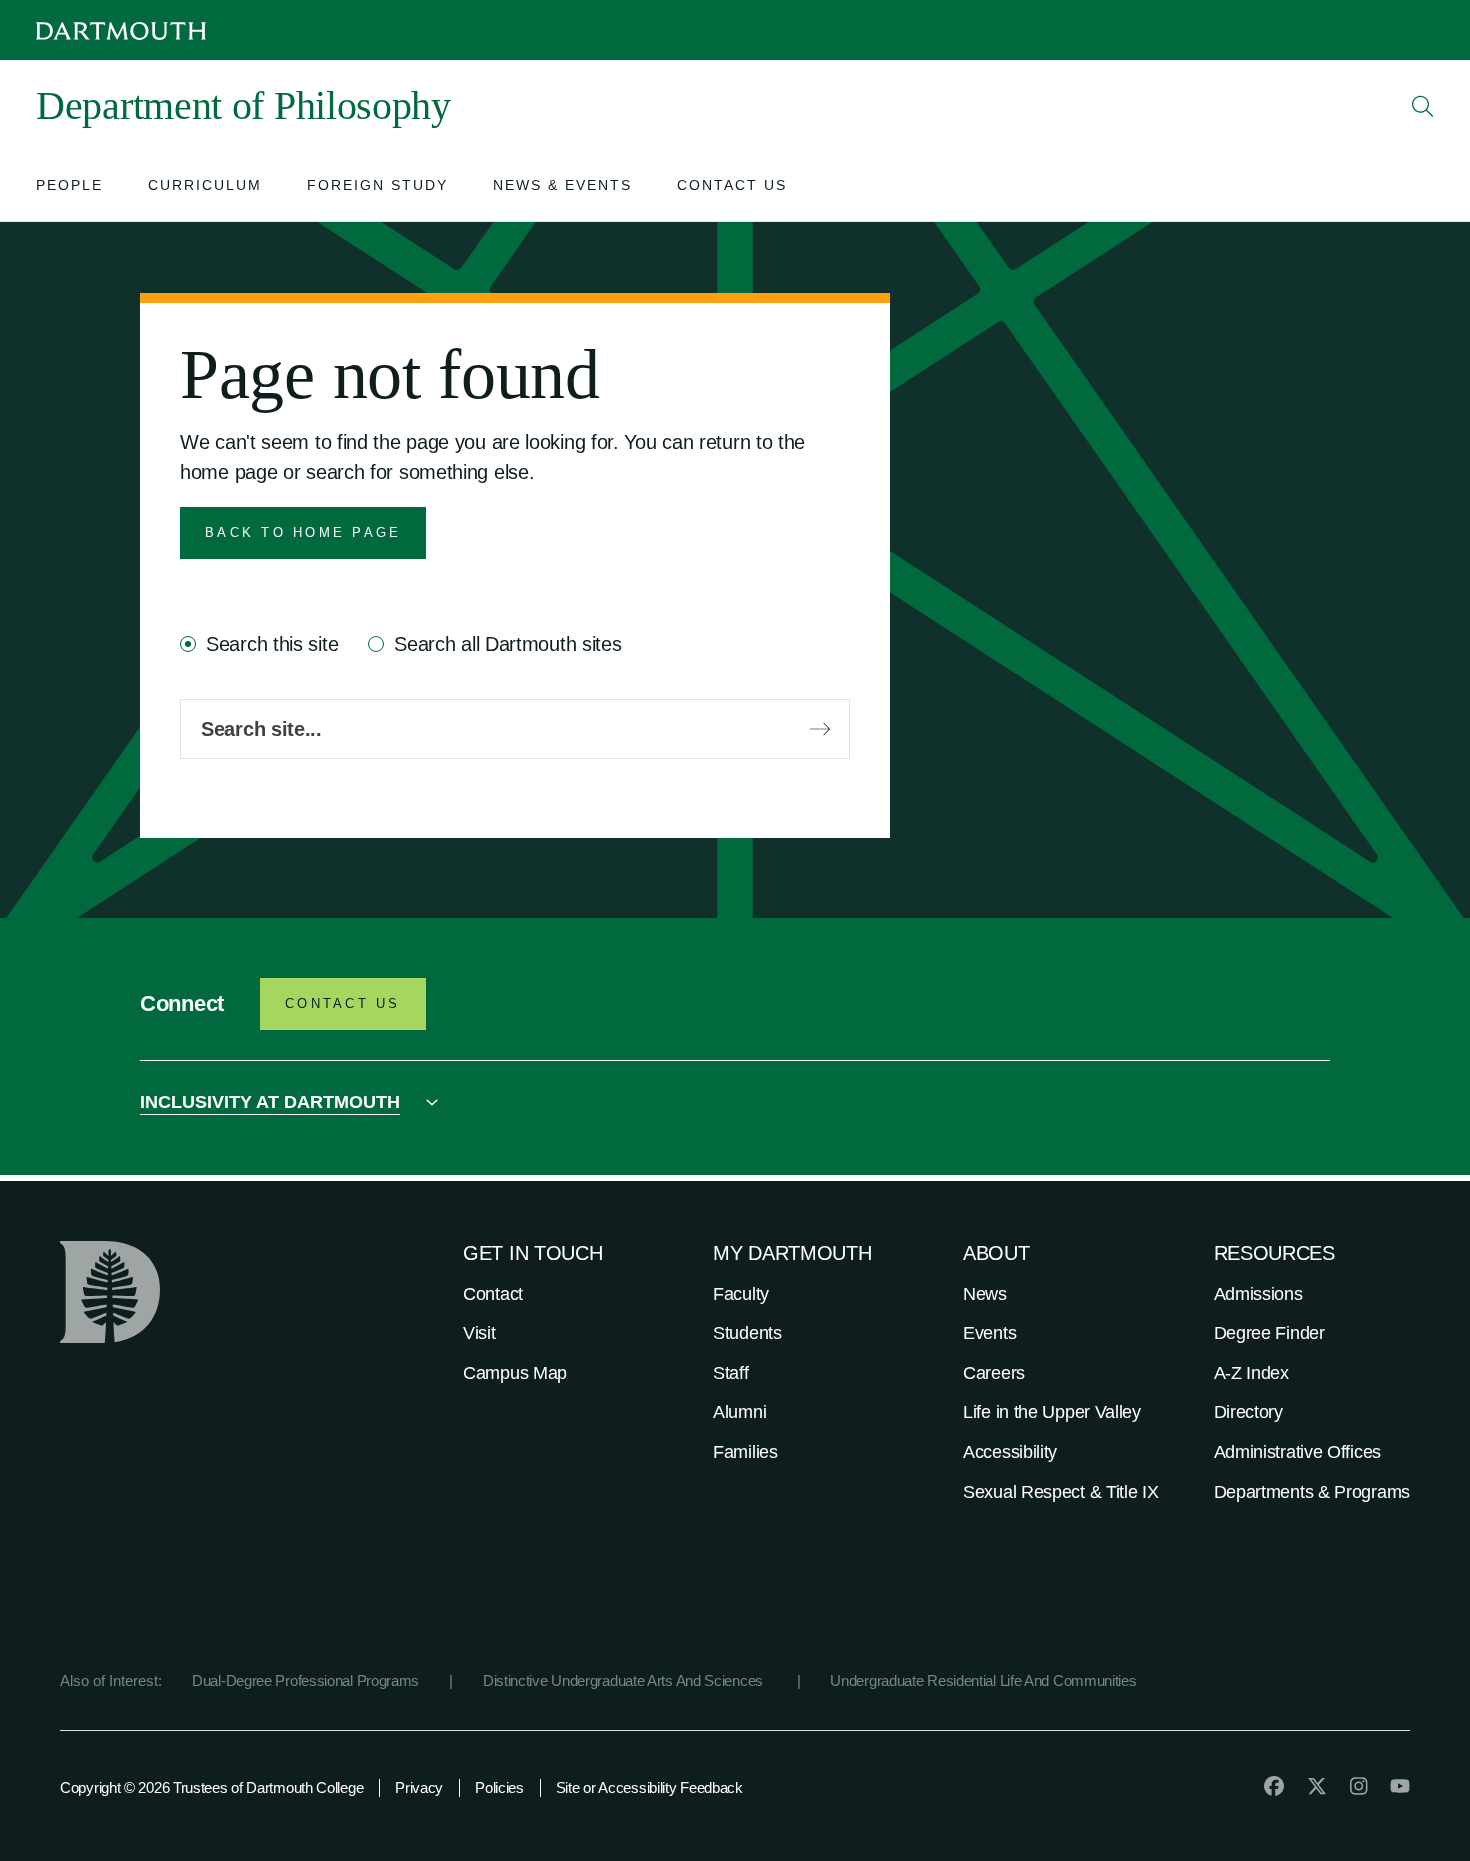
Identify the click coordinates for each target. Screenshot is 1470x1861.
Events (989, 1333)
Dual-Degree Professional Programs (305, 1680)
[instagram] (1359, 1786)
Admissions (1258, 1294)
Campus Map (515, 1373)
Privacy (419, 1787)
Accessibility (1010, 1452)
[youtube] (1400, 1786)
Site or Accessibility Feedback (649, 1787)
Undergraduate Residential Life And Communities (983, 1680)
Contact (493, 1294)
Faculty (741, 1294)
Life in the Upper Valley (1052, 1412)
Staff (731, 1373)
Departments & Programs (1312, 1492)
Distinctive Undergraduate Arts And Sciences (625, 1680)
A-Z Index (1251, 1373)
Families (745, 1452)
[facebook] (1274, 1786)
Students (747, 1333)
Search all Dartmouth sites (507, 644)
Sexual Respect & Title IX (1061, 1492)
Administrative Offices (1297, 1452)
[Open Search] (1423, 106)
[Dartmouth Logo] (121, 30)
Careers (994, 1373)
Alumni (739, 1412)
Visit (479, 1333)
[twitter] (1317, 1786)
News (985, 1294)
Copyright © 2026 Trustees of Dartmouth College (211, 1787)
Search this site (272, 644)
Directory (1248, 1412)
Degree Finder (1269, 1333)
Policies (499, 1787)
